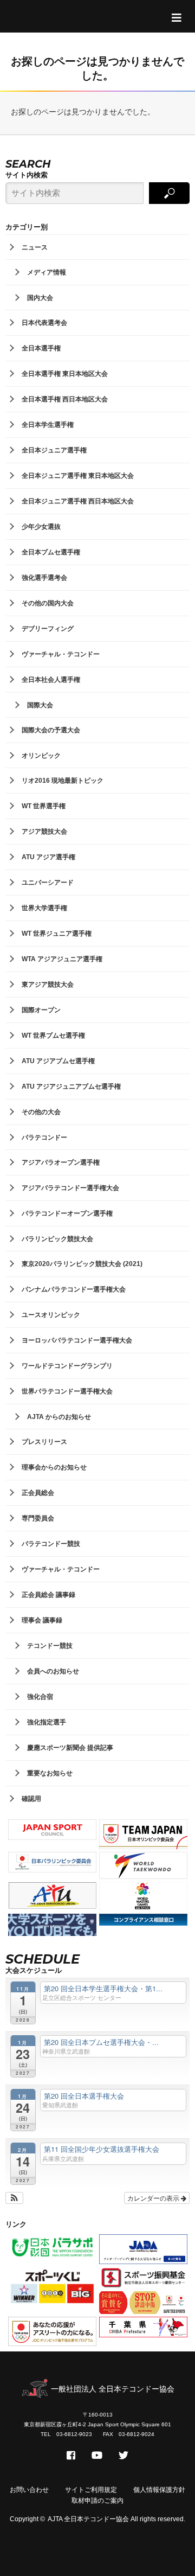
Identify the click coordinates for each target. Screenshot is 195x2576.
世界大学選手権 (44, 908)
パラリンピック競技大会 (57, 1239)
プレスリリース (44, 1442)
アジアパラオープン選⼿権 (61, 1162)
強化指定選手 (47, 1722)
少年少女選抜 (41, 527)
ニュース (35, 247)
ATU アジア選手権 (48, 857)
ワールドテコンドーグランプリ (67, 1366)
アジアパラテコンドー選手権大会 (70, 1188)
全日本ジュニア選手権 (54, 450)
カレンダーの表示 (154, 2198)
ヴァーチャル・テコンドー (61, 654)
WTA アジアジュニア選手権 (62, 959)
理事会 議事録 (42, 1620)
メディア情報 (47, 272)
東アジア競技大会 (48, 985)
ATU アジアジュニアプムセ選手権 (71, 1086)
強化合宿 (40, 1697)
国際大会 (40, 705)
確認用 (31, 1799)
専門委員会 (38, 1518)
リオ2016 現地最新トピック (63, 781)
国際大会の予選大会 (51, 730)
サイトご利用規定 (91, 2490)
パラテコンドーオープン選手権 (67, 1213)
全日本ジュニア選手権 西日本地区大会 (78, 501)
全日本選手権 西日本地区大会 (65, 399)
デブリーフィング (48, 629)
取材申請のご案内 (97, 2501)
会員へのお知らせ (53, 1671)
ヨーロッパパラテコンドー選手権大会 (77, 1340)
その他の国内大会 (48, 603)
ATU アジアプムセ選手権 (58, 1061)
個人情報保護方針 (159, 2490)
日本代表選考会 (44, 323)
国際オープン (41, 1010)
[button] (14, 2198)
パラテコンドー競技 (51, 1544)
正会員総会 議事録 (48, 1595)
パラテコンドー (44, 1137)
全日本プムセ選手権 (51, 552)
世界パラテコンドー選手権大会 (67, 1391)
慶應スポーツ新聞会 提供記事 (70, 1748)
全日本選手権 (41, 348)
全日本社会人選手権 (51, 680)
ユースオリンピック (51, 1315)
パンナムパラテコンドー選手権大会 (74, 1289)
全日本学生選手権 (48, 425)
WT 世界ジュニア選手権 (57, 934)
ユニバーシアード (48, 883)
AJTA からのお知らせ (59, 1417)
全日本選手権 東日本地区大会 (65, 374)
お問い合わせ (29, 2490)
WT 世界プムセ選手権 (53, 1035)
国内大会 (40, 298)
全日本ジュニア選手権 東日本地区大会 (78, 476)
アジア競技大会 (44, 832)
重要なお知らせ (50, 1773)
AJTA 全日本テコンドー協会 (88, 2519)
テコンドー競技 (50, 1646)
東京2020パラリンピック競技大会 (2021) (82, 1264)
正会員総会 (38, 1493)
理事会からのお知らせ (54, 1467)
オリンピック (41, 756)
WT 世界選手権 (44, 806)
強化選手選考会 (44, 578)
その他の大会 (41, 1112)
